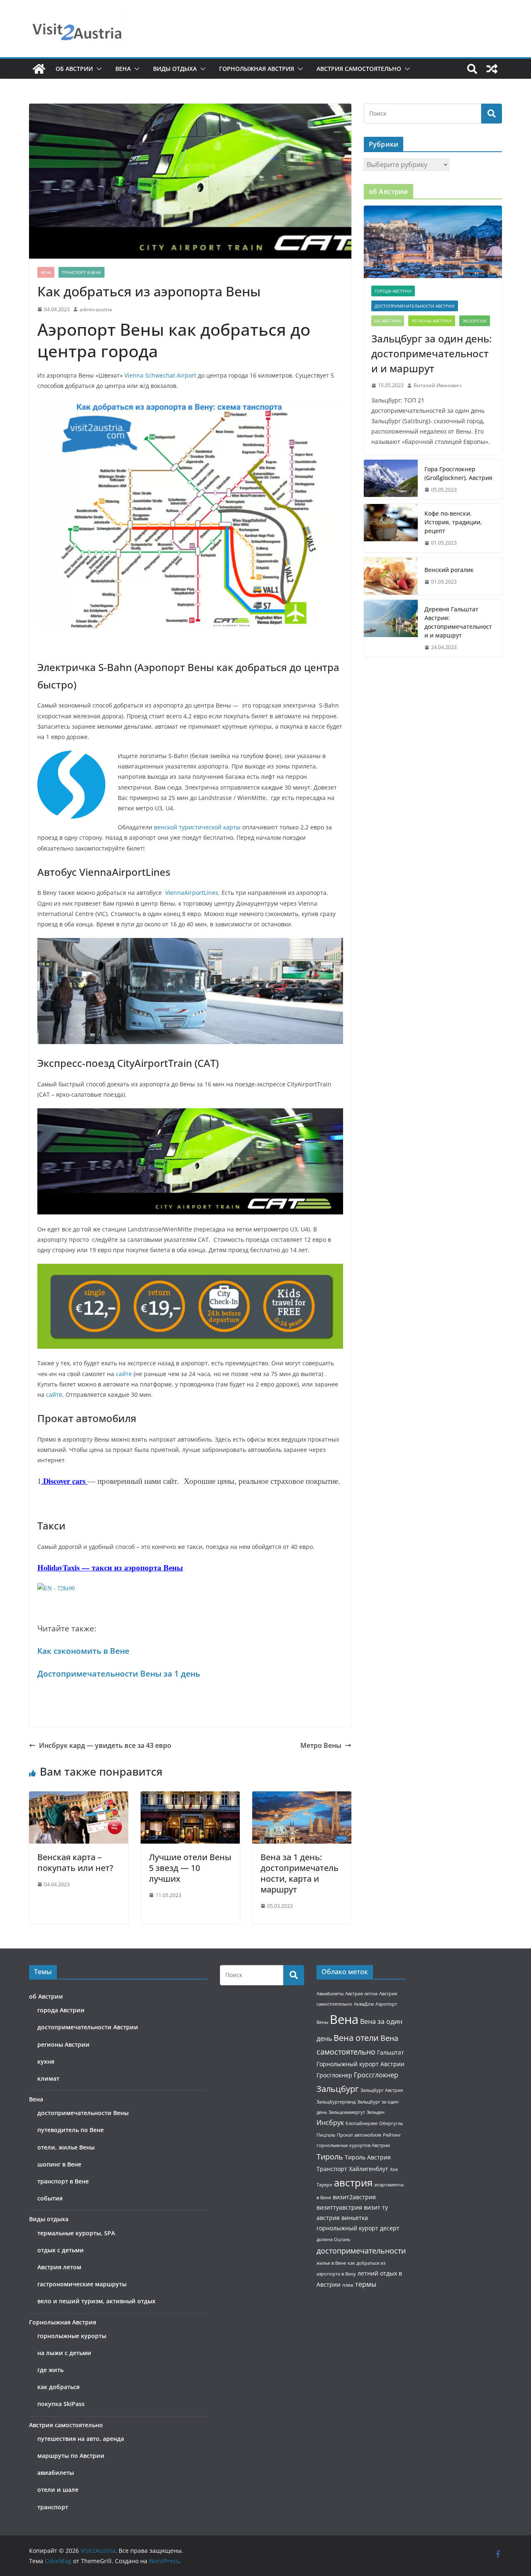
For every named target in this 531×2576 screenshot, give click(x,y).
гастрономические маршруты (82, 2284)
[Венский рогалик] (391, 576)
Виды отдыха (175, 69)
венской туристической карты (197, 827)
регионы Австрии (432, 321)
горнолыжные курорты (72, 2336)
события (50, 2198)
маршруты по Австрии (71, 2456)
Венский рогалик (449, 570)
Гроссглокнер (376, 2075)
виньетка (355, 2218)
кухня (46, 2061)
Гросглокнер (334, 2075)
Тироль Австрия (368, 2157)
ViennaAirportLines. (192, 893)
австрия (353, 2183)
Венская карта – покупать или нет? (75, 1862)
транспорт (53, 2507)
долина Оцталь (333, 2239)
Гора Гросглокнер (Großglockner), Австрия (458, 473)
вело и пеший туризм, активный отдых (96, 2301)
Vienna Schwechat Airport (160, 375)
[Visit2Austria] (39, 69)
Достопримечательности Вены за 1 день (119, 1673)
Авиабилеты (330, 1994)
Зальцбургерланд (336, 2102)
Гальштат (391, 2052)
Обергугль (391, 2123)
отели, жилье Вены (66, 2147)
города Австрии (393, 291)
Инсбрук (330, 2123)
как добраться (58, 2387)
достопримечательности (361, 2251)
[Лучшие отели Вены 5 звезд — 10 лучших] (190, 1797)
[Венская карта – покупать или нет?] (79, 1797)
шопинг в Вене (59, 2164)
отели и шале (58, 2490)
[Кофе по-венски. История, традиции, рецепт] (391, 528)
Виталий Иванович (437, 385)
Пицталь (326, 2135)
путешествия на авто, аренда (81, 2439)
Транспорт (332, 2169)
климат (48, 2078)
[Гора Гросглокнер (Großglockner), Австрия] (391, 480)
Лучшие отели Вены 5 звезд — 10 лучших (190, 1868)
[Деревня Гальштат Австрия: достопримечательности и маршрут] (391, 628)
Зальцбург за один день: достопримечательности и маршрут (431, 353)
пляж (348, 2285)
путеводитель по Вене (71, 2130)
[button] (97, 69)
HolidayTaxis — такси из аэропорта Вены (110, 1567)
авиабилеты (56, 2473)
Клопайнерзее (362, 2123)
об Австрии (74, 69)
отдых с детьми (61, 2250)
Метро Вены (321, 1745)
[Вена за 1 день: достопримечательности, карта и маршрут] (302, 1797)
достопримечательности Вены (83, 2113)
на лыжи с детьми (64, 2353)
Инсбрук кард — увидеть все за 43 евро (105, 1745)
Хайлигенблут (369, 2169)
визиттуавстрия (339, 2207)
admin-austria (96, 309)
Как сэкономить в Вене (83, 1651)
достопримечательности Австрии (415, 306)
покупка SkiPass (61, 2404)
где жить (50, 2370)
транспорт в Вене (82, 272)
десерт (390, 2228)
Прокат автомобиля (359, 2135)
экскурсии (475, 321)
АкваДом (364, 2004)
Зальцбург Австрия (382, 2090)
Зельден (376, 2112)
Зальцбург (338, 2089)
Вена (123, 69)
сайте (124, 1374)
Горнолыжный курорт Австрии (360, 2064)
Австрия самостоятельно (359, 69)
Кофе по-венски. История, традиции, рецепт (453, 522)
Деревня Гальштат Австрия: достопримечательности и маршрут (458, 622)
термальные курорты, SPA (76, 2233)
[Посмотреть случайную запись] (492, 69)
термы (366, 2284)
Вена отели (356, 2038)
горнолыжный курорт (347, 2228)
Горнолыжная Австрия (257, 69)
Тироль (330, 2157)
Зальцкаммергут (347, 2112)
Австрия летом (59, 2267)
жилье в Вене (331, 2263)
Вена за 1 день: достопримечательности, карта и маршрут (300, 1873)
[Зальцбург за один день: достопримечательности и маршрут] (433, 242)
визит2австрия (354, 2197)
